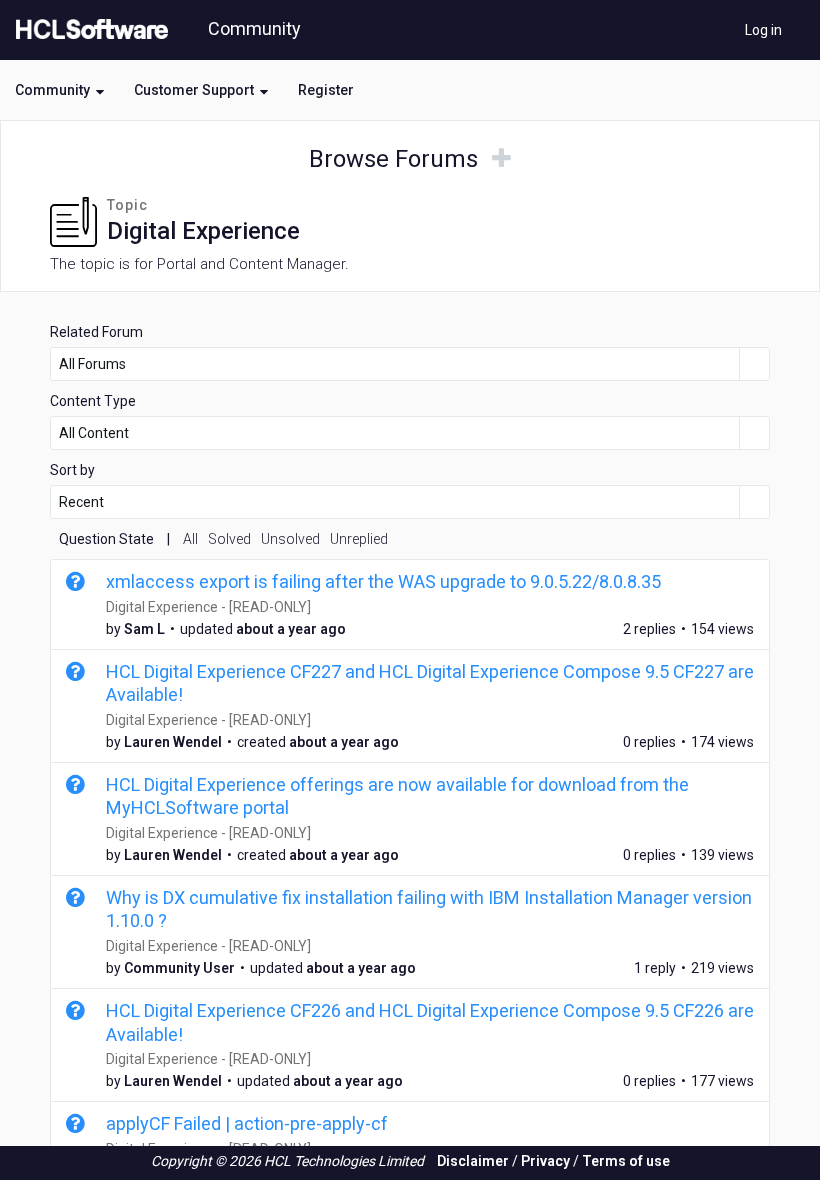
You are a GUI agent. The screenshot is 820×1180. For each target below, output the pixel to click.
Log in (763, 30)
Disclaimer (473, 1161)
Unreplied (359, 539)
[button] (59, 90)
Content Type (93, 401)
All (190, 539)
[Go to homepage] (88, 30)
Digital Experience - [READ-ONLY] (208, 607)
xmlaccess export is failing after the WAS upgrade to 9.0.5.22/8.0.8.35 (383, 581)
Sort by (72, 470)
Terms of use (626, 1161)
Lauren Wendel (173, 742)
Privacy (545, 1161)
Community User (179, 968)
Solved (229, 539)
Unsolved (290, 539)
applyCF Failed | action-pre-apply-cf (247, 1123)
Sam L (144, 629)
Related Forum (96, 332)
